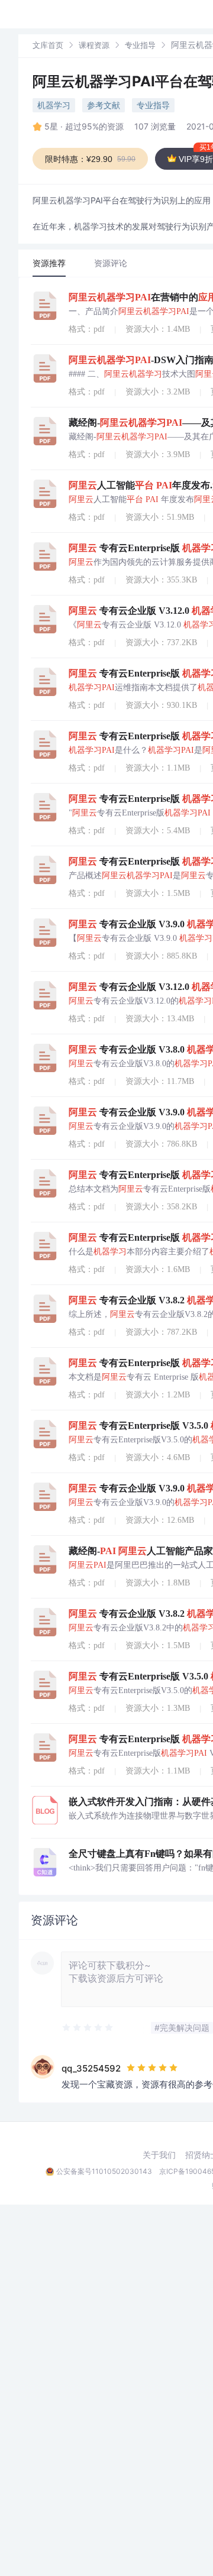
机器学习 (54, 105)
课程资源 (94, 45)
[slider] (88, 2028)
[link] (48, 45)
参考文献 (104, 105)
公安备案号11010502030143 (104, 2171)
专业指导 (140, 45)
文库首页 (48, 45)
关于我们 (159, 2155)
